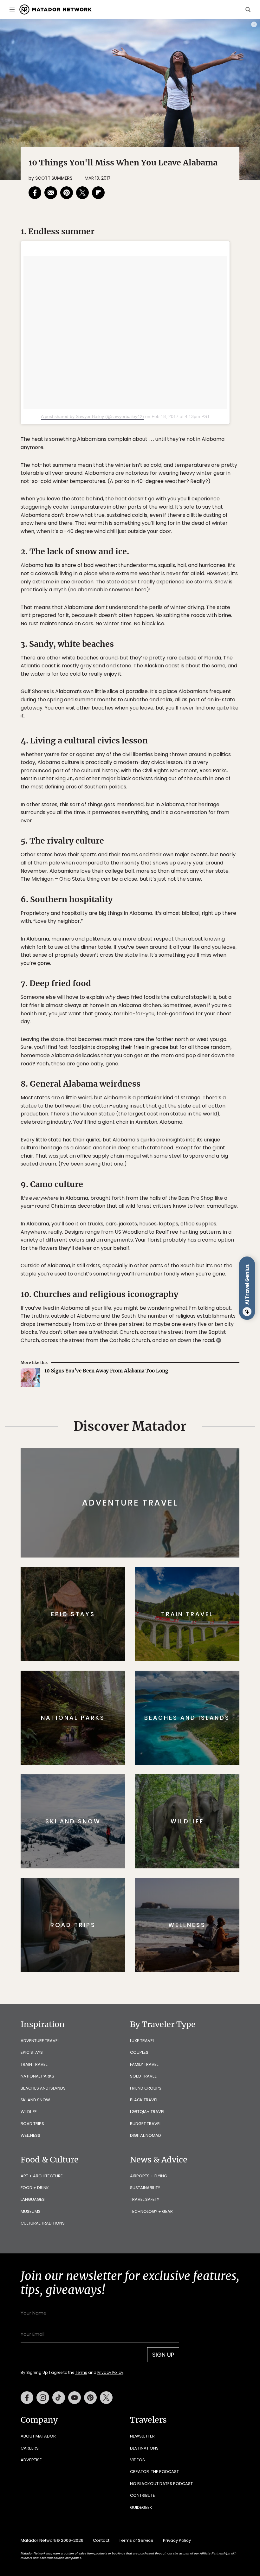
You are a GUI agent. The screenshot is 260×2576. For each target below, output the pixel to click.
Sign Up (193, 1312)
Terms (139, 1328)
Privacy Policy (168, 1328)
